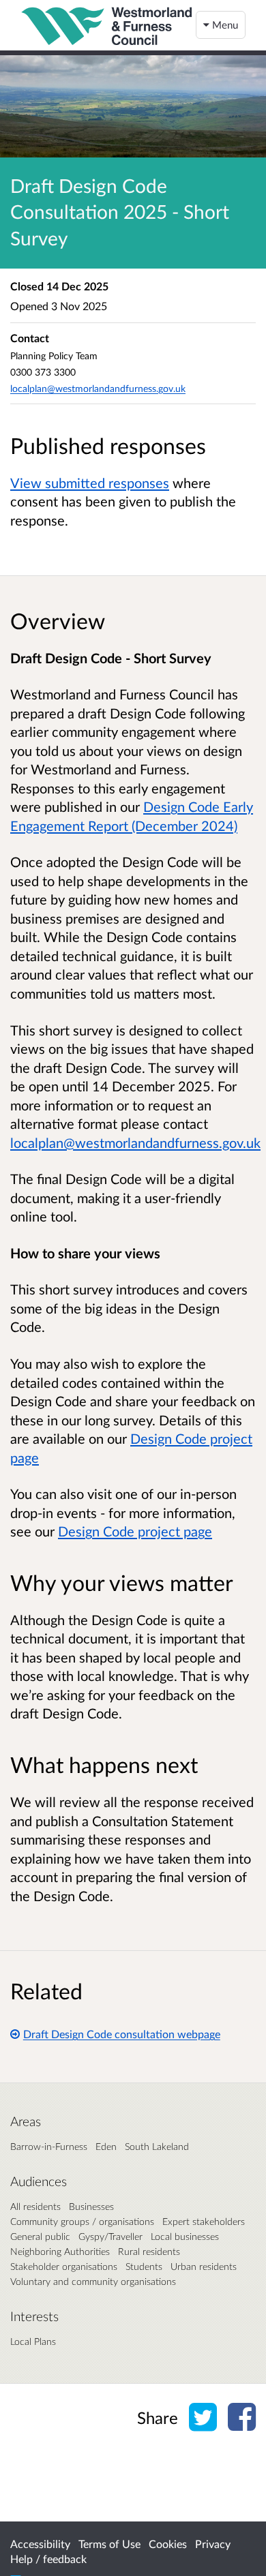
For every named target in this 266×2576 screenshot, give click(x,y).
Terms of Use (109, 2544)
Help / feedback (48, 2559)
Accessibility (40, 2544)
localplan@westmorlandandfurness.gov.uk (98, 388)
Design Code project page (135, 1531)
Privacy (213, 2544)
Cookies (168, 2544)
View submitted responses (90, 483)
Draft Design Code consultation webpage (122, 2034)
